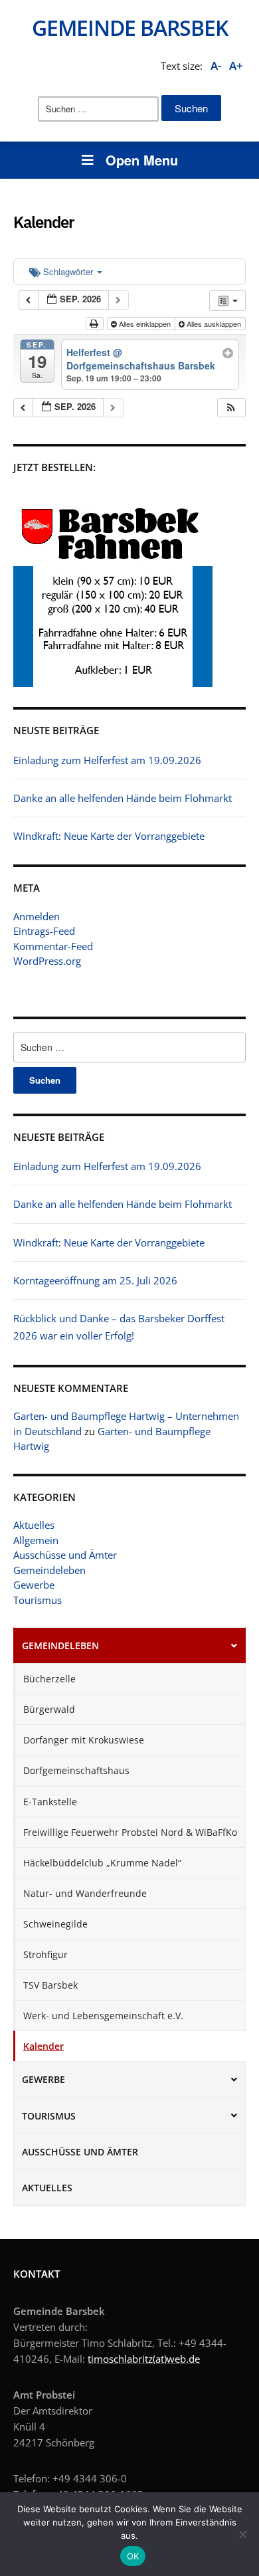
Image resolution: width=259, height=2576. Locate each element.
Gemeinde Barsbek (130, 28)
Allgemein (36, 1540)
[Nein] (242, 2534)
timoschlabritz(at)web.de (144, 2359)
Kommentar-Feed (53, 946)
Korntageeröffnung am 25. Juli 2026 (95, 1280)
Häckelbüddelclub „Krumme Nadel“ (102, 1863)
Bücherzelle (49, 1679)
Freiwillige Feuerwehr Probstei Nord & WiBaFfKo (130, 1832)
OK (133, 2556)
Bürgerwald (49, 1709)
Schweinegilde (55, 1924)
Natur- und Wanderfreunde (85, 1893)
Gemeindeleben (49, 1570)
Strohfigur (45, 1954)
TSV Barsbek (50, 1985)
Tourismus (38, 1600)
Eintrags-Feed (44, 931)
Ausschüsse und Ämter (65, 1555)
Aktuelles (34, 1525)
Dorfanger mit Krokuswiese (84, 1740)
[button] (231, 408)
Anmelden (37, 916)
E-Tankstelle (50, 1802)
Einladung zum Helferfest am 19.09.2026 (107, 1166)
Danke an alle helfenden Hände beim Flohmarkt (123, 1204)
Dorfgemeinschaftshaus (76, 1770)
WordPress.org (47, 961)
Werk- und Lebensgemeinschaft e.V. (103, 2016)
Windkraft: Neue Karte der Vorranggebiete (109, 1242)
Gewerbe (34, 1585)
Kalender (43, 2046)
